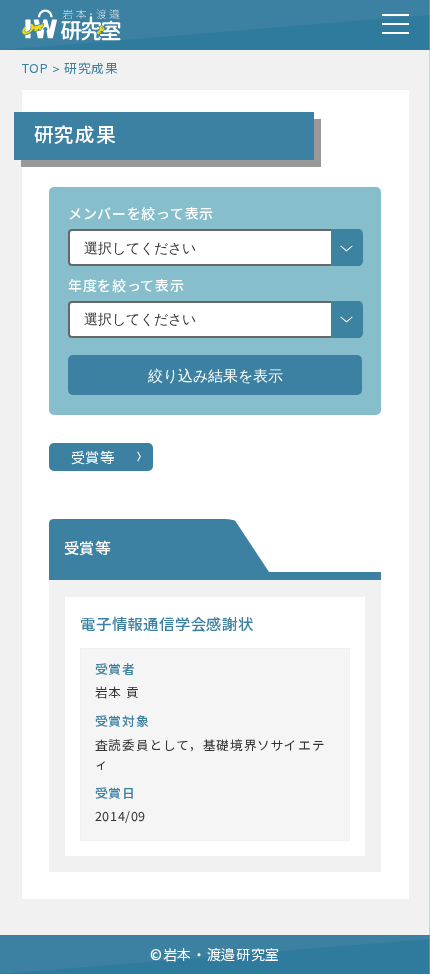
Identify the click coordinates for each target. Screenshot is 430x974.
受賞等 (93, 457)
